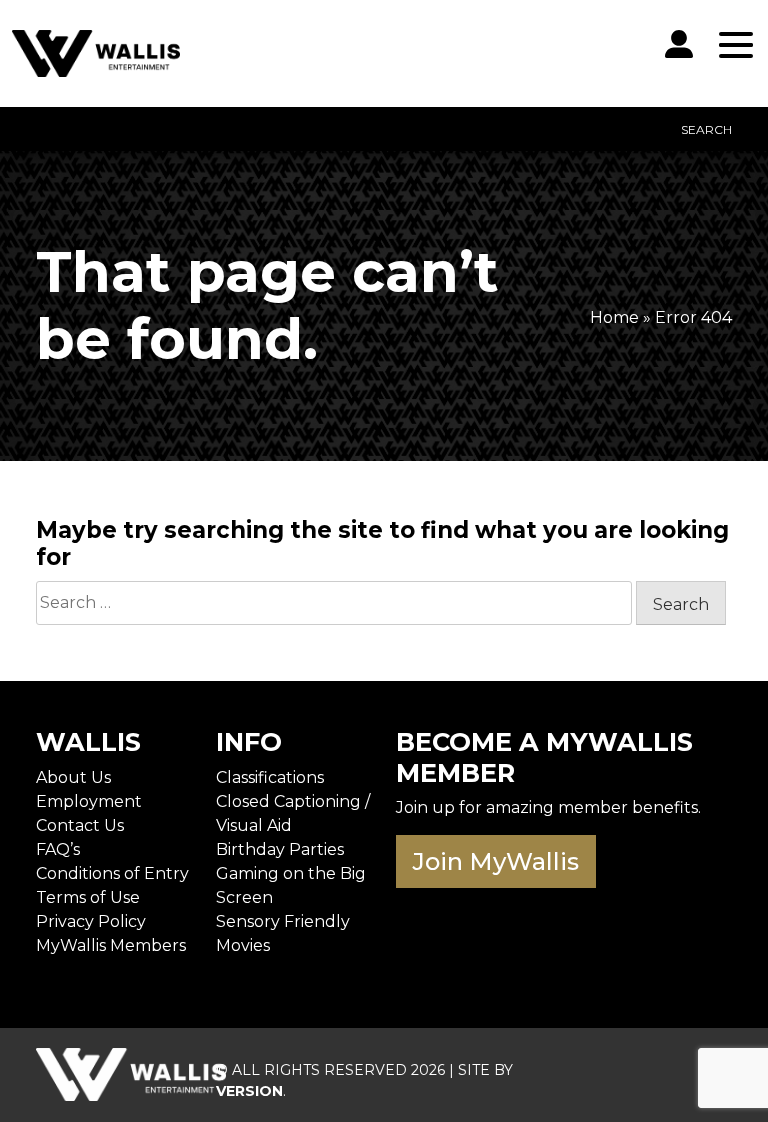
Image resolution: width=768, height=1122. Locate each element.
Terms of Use (88, 897)
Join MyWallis (496, 861)
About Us (73, 777)
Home (614, 317)
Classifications (270, 777)
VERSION (249, 1091)
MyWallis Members (111, 945)
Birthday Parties (280, 849)
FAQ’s (58, 849)
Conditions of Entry (112, 873)
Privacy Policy (91, 921)
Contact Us (80, 825)
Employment (89, 801)
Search (706, 129)
